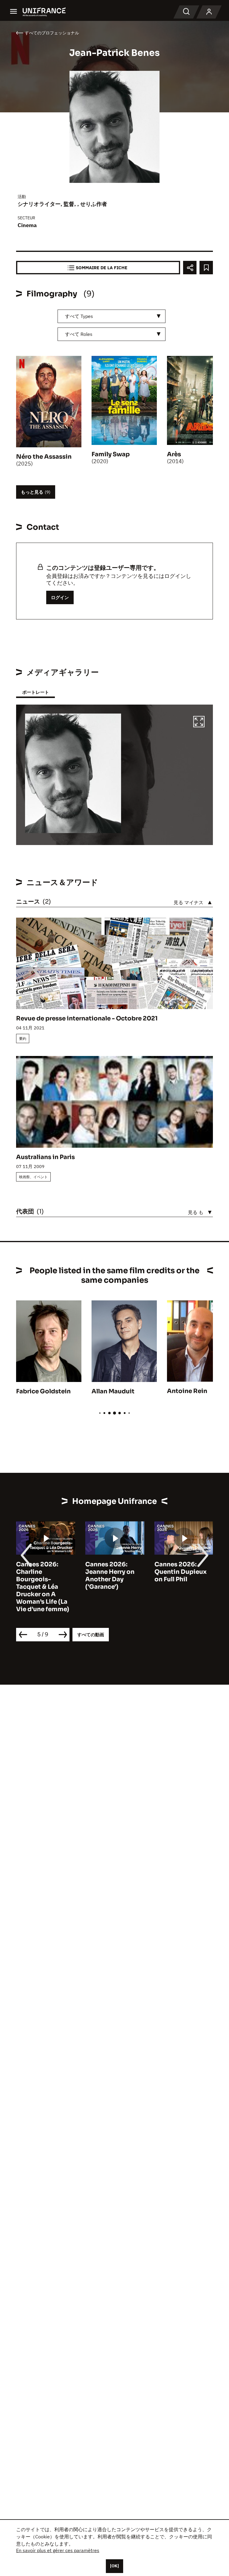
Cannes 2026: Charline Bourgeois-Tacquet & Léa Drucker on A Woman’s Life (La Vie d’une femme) (43, 1587)
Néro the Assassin (44, 457)
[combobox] (112, 316)
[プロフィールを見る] (209, 12)
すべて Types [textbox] (79, 316)
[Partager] (190, 268)
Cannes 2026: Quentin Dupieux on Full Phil (181, 1572)
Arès (174, 454)
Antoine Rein (187, 1391)
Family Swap (111, 454)
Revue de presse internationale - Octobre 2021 (87, 1018)
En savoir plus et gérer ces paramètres (58, 2550)
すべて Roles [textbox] (79, 334)
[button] (199, 723)
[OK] (114, 2566)
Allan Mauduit (113, 1391)
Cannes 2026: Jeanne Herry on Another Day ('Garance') (110, 1576)
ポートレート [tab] (35, 692)
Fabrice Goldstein (43, 1391)
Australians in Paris (45, 1157)
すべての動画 (91, 1635)
